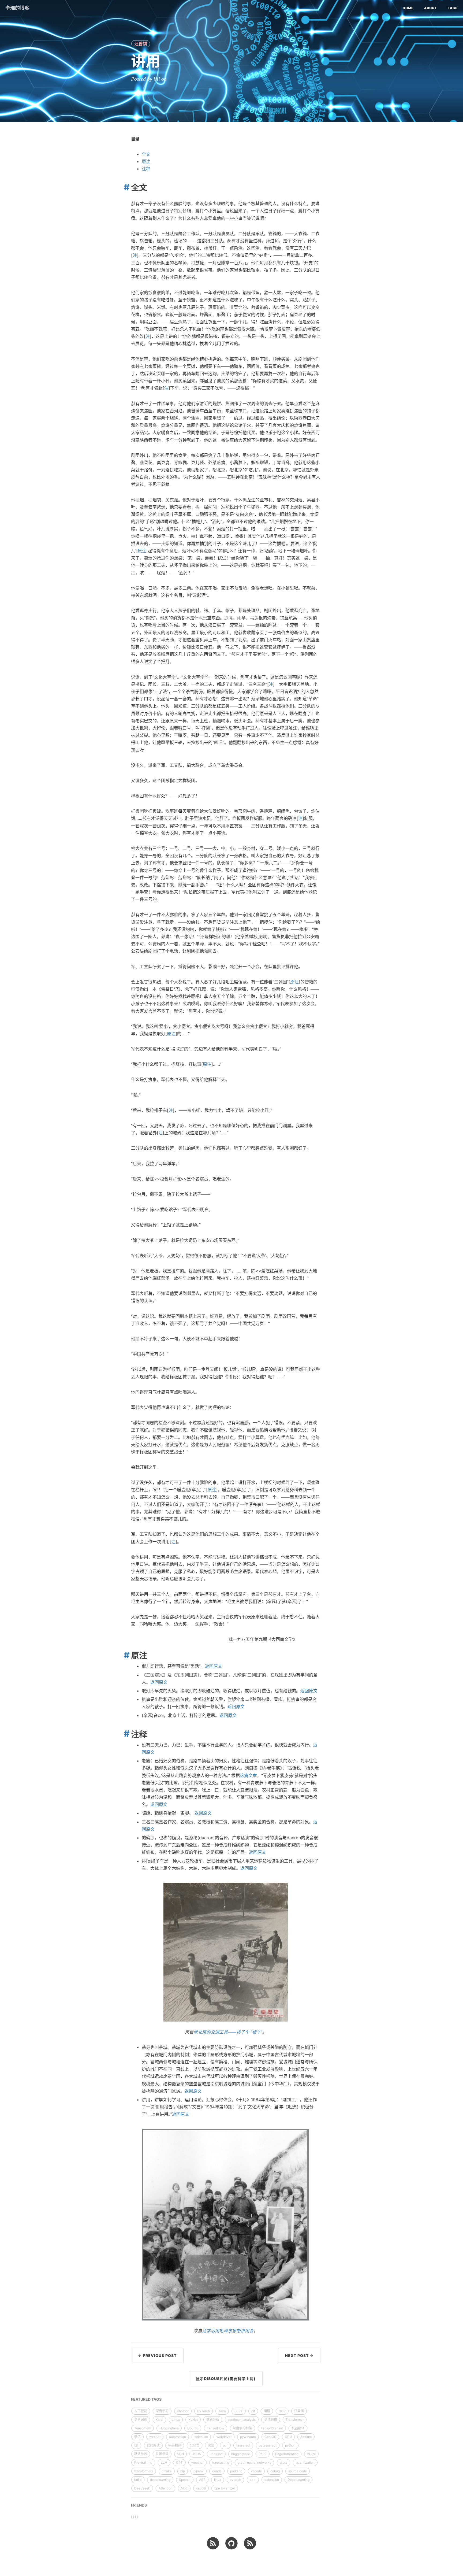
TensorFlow (216, 2428)
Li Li (135, 2517)
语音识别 (141, 2420)
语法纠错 (271, 2420)
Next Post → (299, 2355)
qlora (283, 2462)
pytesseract (268, 2445)
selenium (201, 2437)
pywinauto (248, 2437)
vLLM (311, 2454)
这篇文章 (248, 1775)
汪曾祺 (141, 44)
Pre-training (143, 2462)
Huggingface (169, 2428)
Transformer (295, 2420)
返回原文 (214, 1666)
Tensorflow (143, 2428)
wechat (155, 2437)
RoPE (263, 2454)
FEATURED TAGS (146, 2399)
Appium (306, 2437)
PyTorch (204, 2411)
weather (197, 2462)
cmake (167, 2471)
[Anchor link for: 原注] (125, 1655)
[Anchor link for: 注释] (125, 1734)
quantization (305, 2462)
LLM (164, 2462)
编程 (267, 2411)
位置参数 (162, 2454)
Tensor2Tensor (272, 2428)
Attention (165, 2488)
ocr (225, 2445)
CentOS (270, 2437)
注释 (146, 169)
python (290, 2445)
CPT (179, 2462)
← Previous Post (157, 2355)
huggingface (241, 2454)
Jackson (216, 2454)
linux (218, 2480)
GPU (288, 2437)
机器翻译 (298, 2428)
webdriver (224, 2437)
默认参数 (141, 2454)
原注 (146, 161)
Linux (176, 2420)
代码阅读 (153, 2445)
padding (236, 2471)
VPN (180, 2454)
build (138, 2480)
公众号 (195, 2445)
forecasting (221, 2462)
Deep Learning (298, 2480)
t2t (136, 2445)
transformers (144, 2471)
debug (275, 2471)
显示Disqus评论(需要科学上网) (226, 2379)
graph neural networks (254, 2462)
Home (408, 8)
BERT (239, 2411)
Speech (185, 2480)
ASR (202, 2480)
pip (183, 2471)
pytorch (235, 2480)
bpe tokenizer (225, 2488)
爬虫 (211, 2445)
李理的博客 (17, 8)
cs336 (201, 2488)
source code (298, 2471)
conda (217, 2471)
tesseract (243, 2445)
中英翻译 (175, 2445)
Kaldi (159, 2420)
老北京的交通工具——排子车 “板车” (228, 2032)
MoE (184, 2488)
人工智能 (141, 2411)
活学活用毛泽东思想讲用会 (228, 2331)
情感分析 (213, 2420)
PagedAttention (287, 2454)
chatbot (183, 2411)
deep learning (160, 2480)
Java (222, 2411)
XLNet (193, 2420)
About (431, 8)
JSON (197, 2454)
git (253, 2411)
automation (178, 2437)
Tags (453, 8)
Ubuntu (193, 2428)
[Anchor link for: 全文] (125, 187)
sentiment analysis (242, 2420)
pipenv (199, 2471)
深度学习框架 (242, 2428)
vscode (256, 2471)
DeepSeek (142, 2488)
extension (272, 2480)
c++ (253, 2480)
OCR (282, 2411)
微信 (137, 2437)
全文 (146, 154)
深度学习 (162, 2411)
